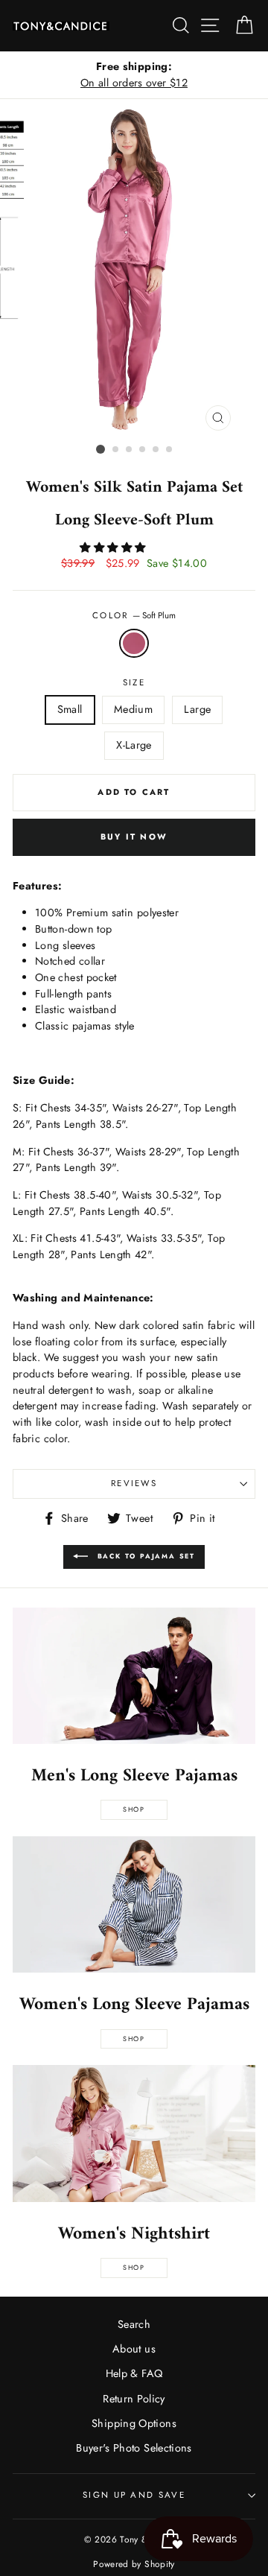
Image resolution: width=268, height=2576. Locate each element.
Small (70, 709)
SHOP (134, 2039)
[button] (114, 548)
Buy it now (134, 837)
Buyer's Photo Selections (134, 2448)
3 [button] (130, 450)
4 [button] (143, 450)
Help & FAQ (134, 2373)
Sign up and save (134, 2495)
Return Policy (134, 2399)
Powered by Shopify (134, 2564)
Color (134, 615)
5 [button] (156, 450)
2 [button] (116, 450)
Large (197, 709)
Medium (133, 709)
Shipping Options (134, 2423)
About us (134, 2349)
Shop (134, 1809)
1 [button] (100, 449)
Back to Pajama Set (144, 1556)
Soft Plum (134, 644)
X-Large (134, 745)
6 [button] (170, 450)
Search (134, 2324)
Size (134, 682)
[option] (134, 75)
